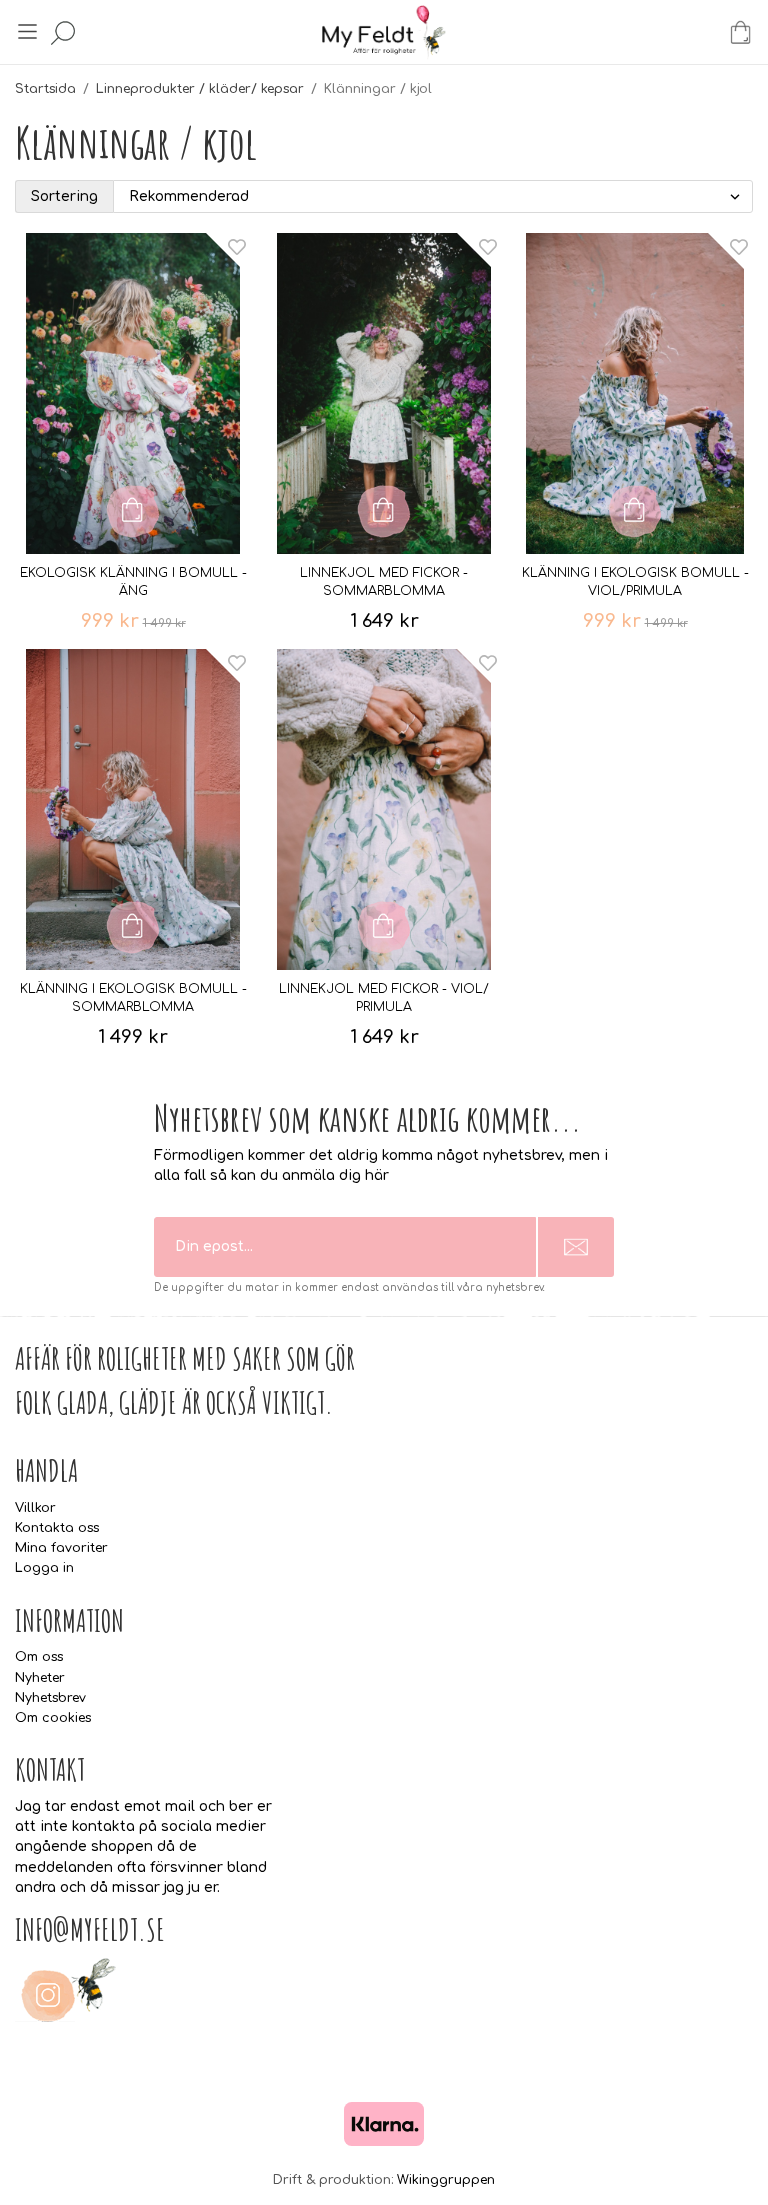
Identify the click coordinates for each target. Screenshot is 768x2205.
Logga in (44, 1568)
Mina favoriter (61, 1548)
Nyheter (40, 1678)
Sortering (64, 196)
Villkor (35, 1508)
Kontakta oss (57, 1528)
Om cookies (53, 1718)
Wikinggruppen (446, 2180)
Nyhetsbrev (50, 1698)
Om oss (39, 1657)
